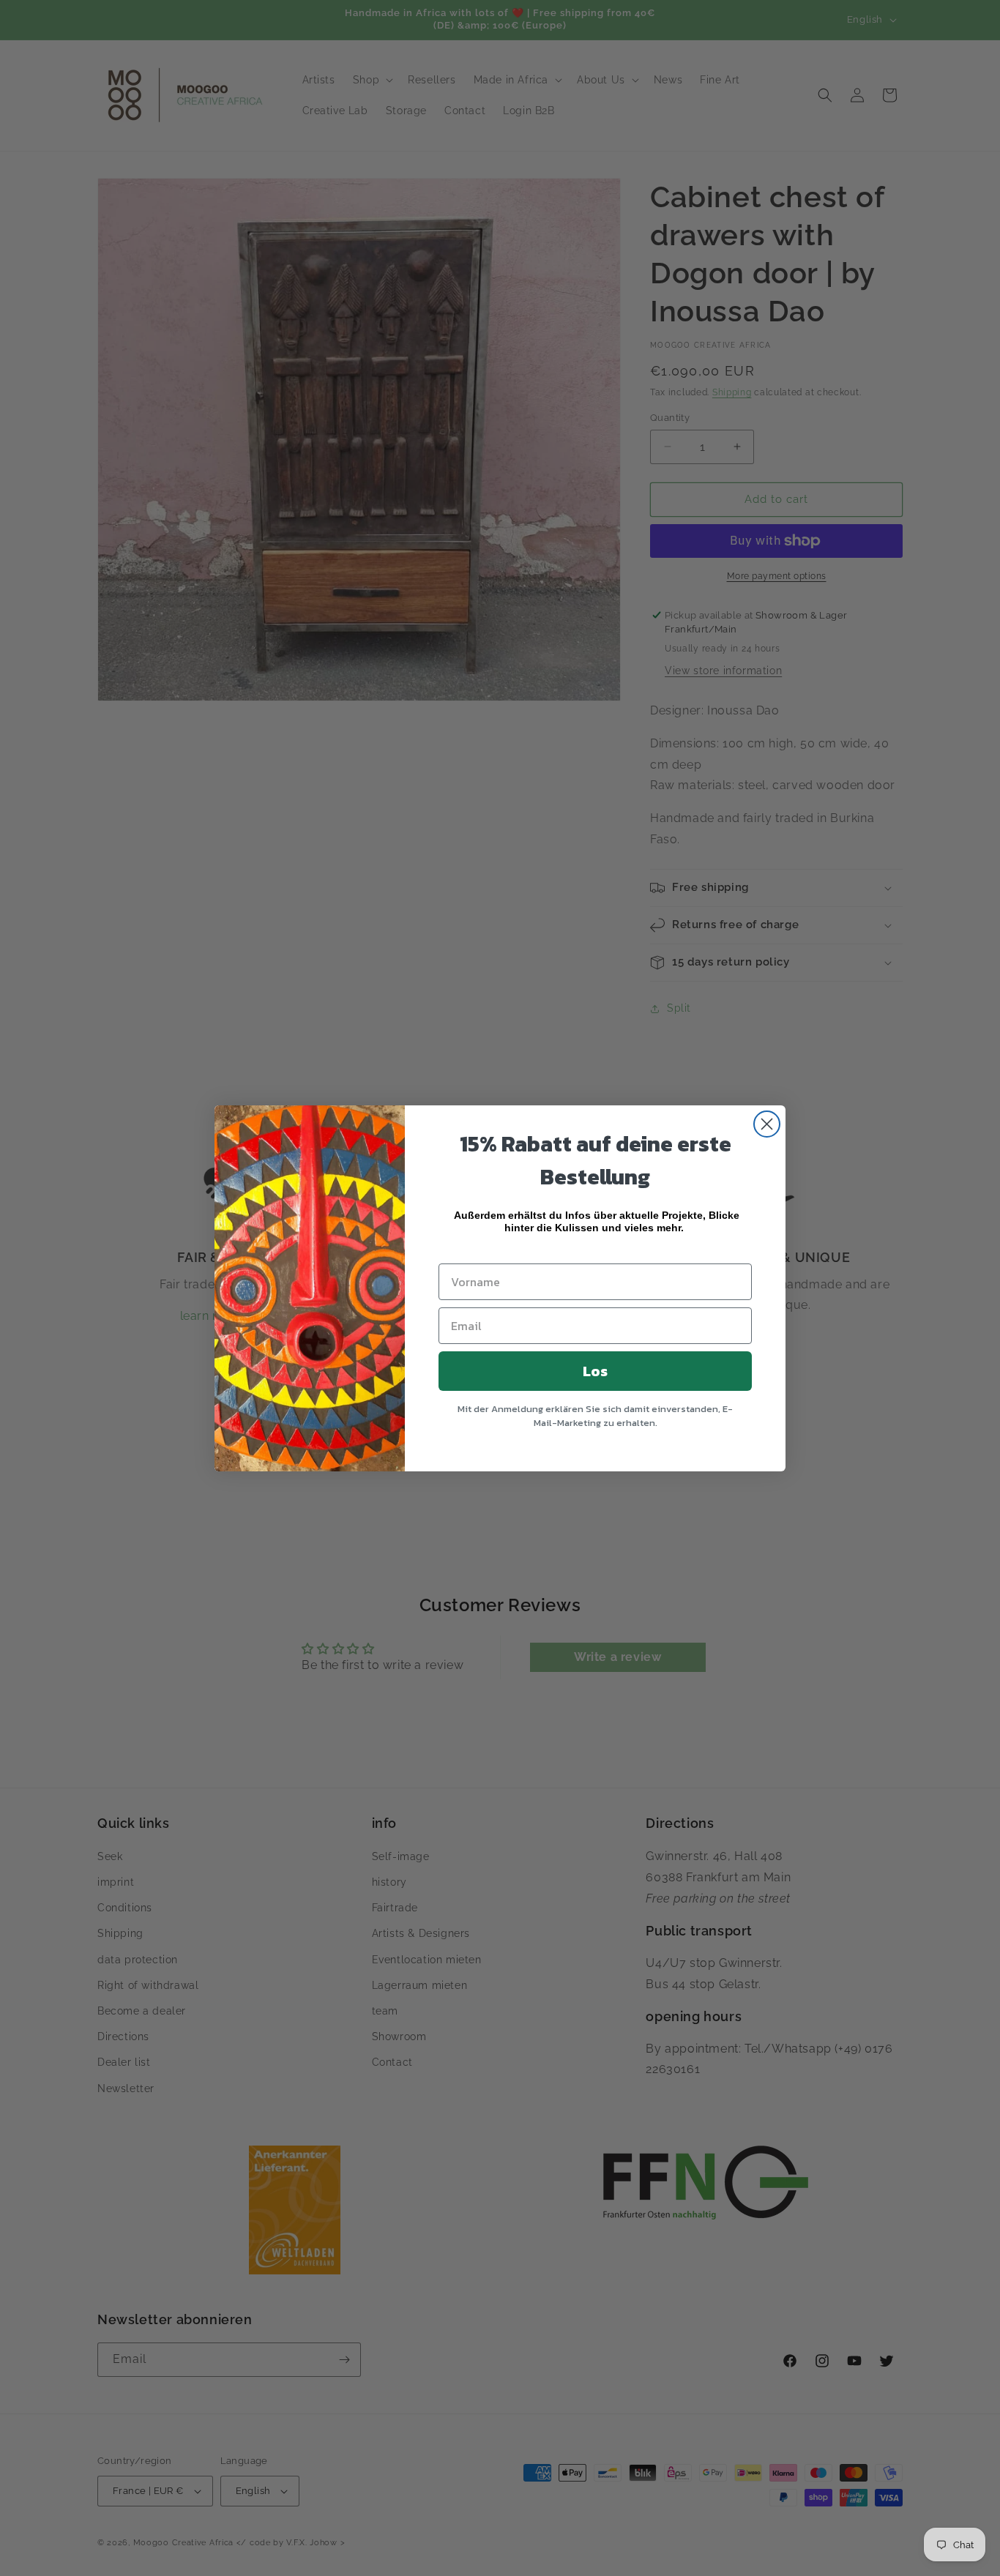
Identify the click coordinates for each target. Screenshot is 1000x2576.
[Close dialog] (767, 1124)
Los (595, 1371)
